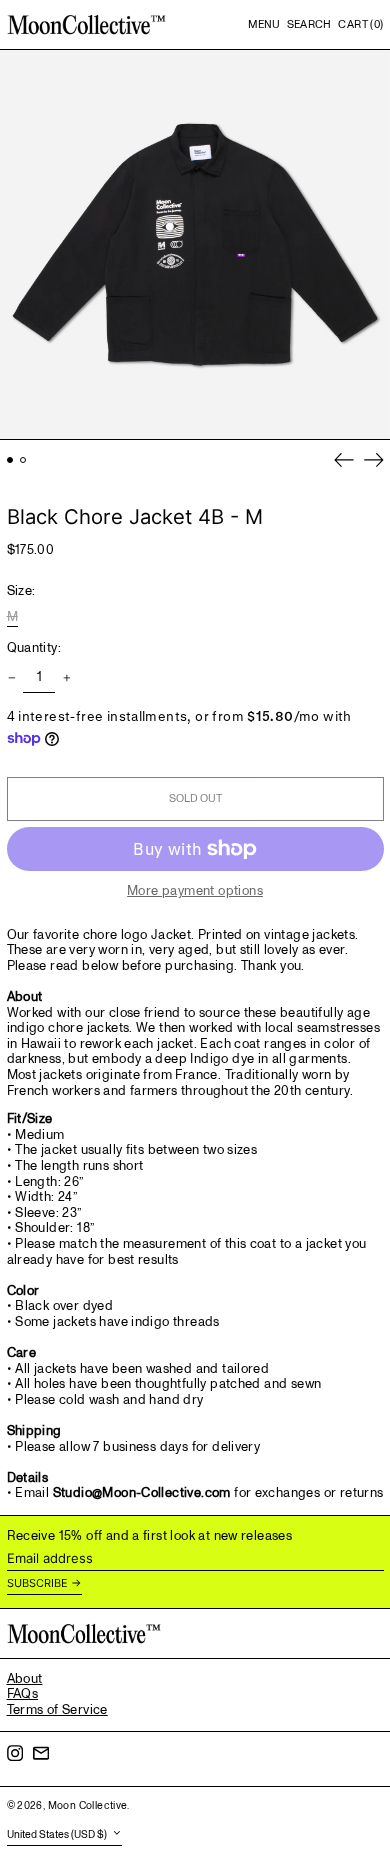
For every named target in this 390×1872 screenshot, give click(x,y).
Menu (264, 24)
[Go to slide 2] (23, 460)
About (25, 1679)
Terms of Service (57, 1710)
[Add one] (66, 678)
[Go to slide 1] (10, 460)
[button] (309, 25)
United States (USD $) (58, 1835)
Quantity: (34, 649)
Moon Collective (88, 1806)
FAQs (23, 1694)
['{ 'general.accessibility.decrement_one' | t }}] (11, 678)
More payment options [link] (195, 892)
